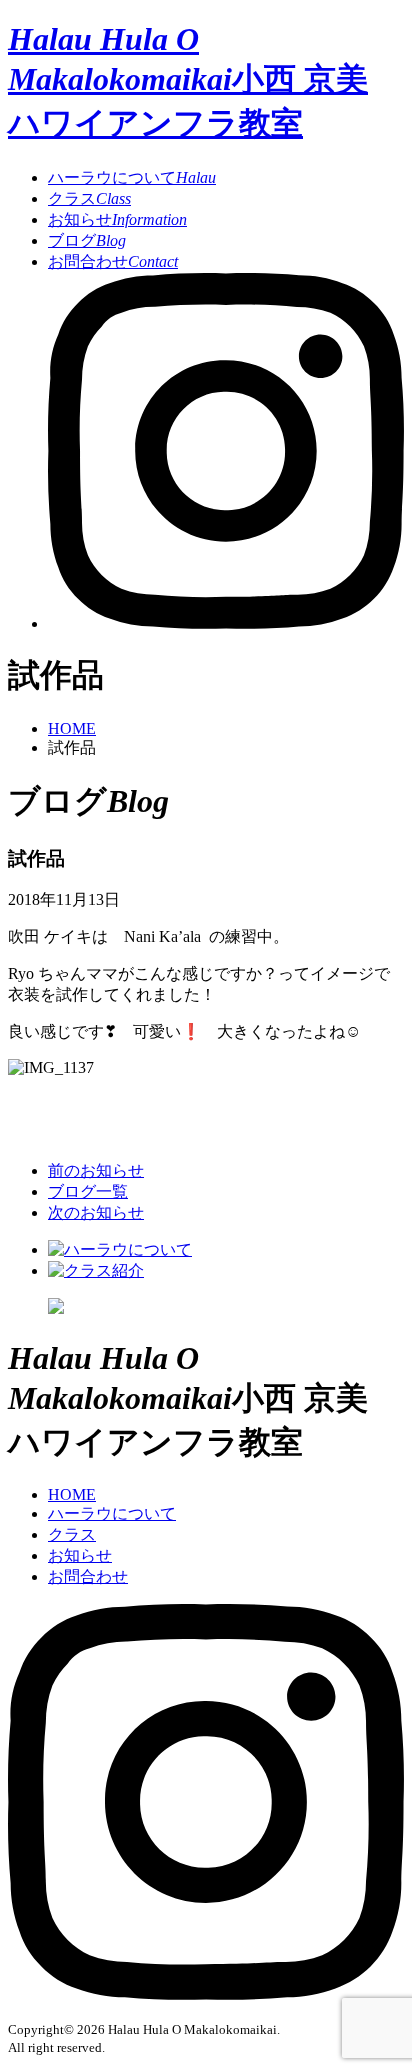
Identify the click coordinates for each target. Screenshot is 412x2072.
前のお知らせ (96, 1170)
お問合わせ (113, 261)
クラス (89, 198)
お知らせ (117, 219)
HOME (72, 728)
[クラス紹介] (96, 1270)
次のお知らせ (96, 1212)
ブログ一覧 (88, 1191)
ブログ (87, 240)
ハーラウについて (132, 177)
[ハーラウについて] (120, 1249)
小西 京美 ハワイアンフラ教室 (188, 81)
